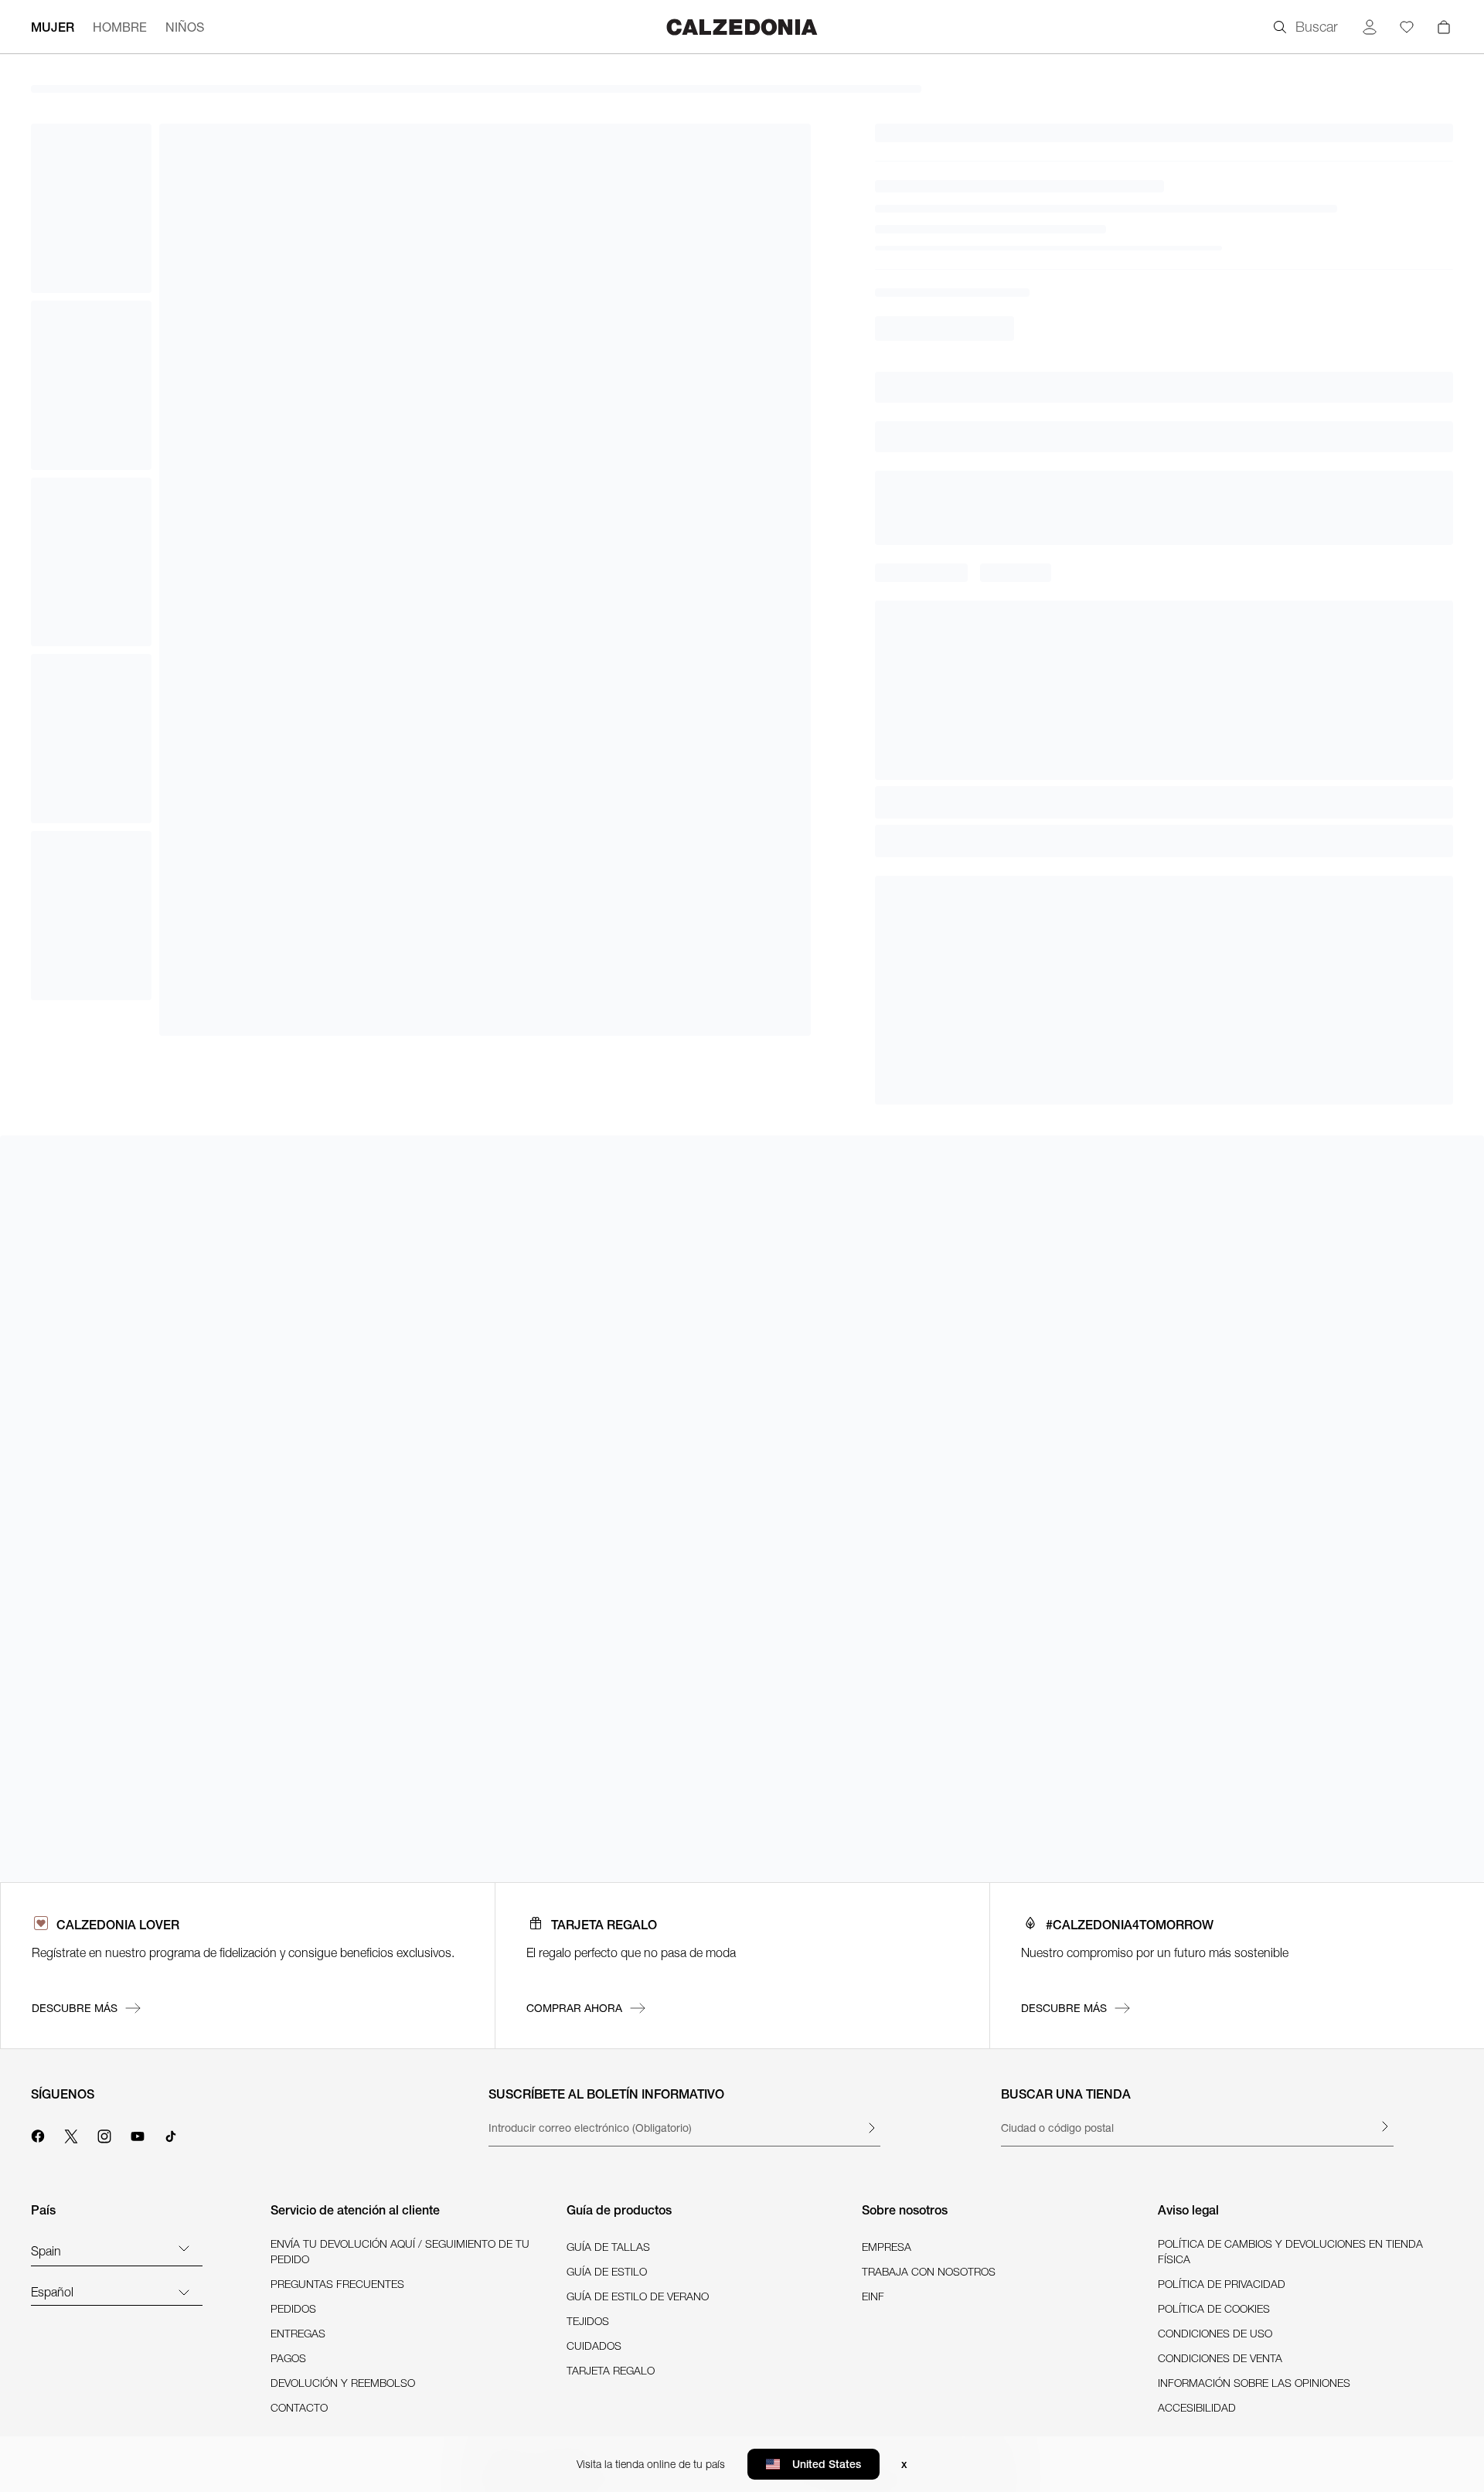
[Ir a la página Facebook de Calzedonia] (38, 2134)
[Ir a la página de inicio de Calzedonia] (742, 27)
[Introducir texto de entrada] (871, 2128)
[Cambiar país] (184, 2248)
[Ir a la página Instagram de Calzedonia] (104, 2134)
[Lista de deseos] (1407, 27)
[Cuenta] (1370, 27)
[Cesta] (1444, 27)
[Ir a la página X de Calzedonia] (71, 2134)
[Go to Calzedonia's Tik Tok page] (171, 2134)
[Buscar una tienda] (1384, 2126)
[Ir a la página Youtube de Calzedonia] (138, 2134)
